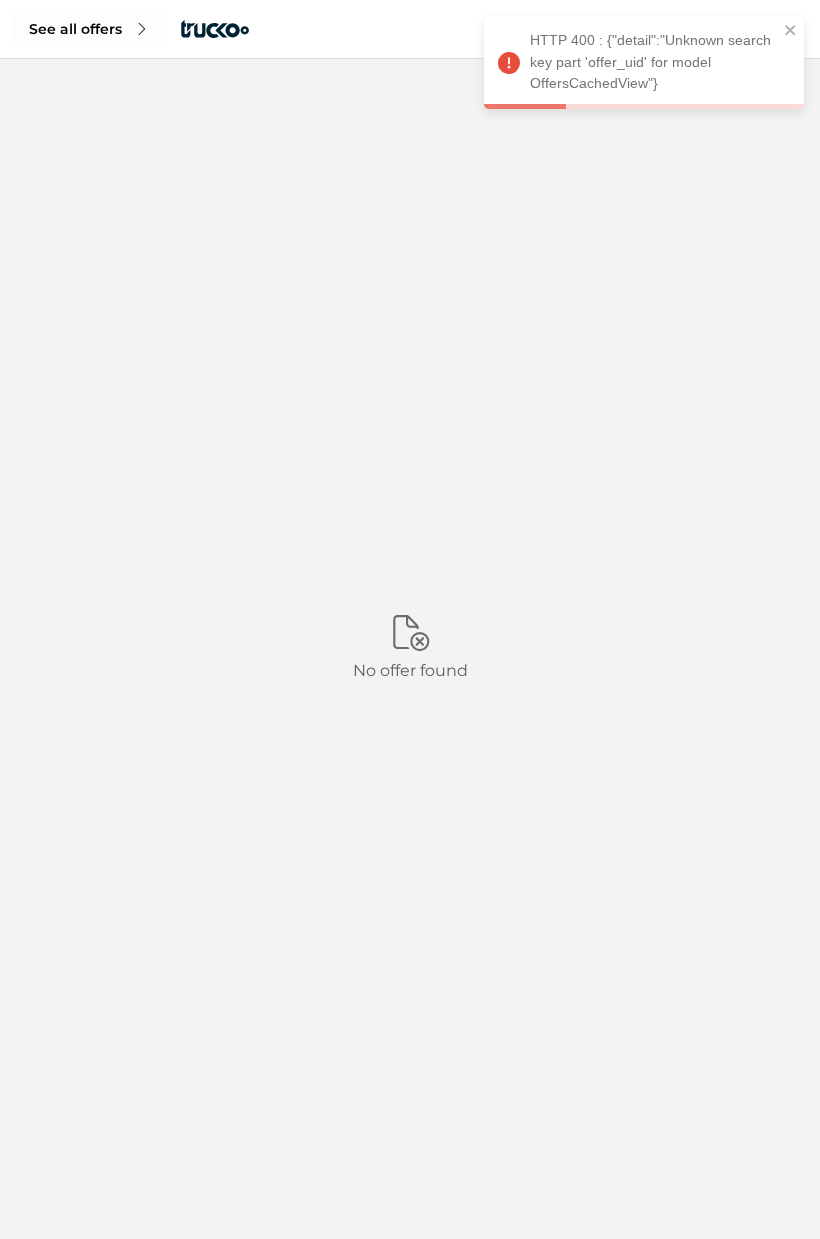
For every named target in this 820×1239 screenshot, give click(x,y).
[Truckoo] (215, 29)
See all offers (75, 29)
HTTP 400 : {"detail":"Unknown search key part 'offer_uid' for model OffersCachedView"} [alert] (650, 61)
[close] (791, 33)
